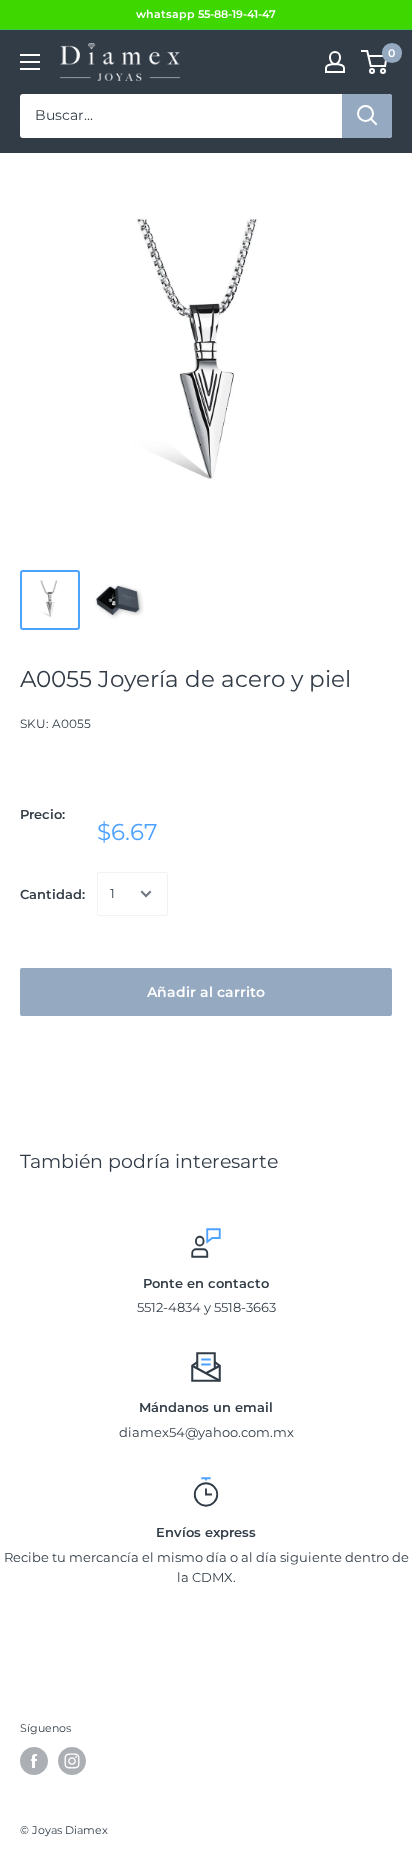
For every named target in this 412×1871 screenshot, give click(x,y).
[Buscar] (367, 116)
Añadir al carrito (206, 992)
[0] (375, 62)
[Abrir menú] (30, 62)
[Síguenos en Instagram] (72, 1761)
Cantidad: (52, 894)
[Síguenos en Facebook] (34, 1761)
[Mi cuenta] (335, 62)
